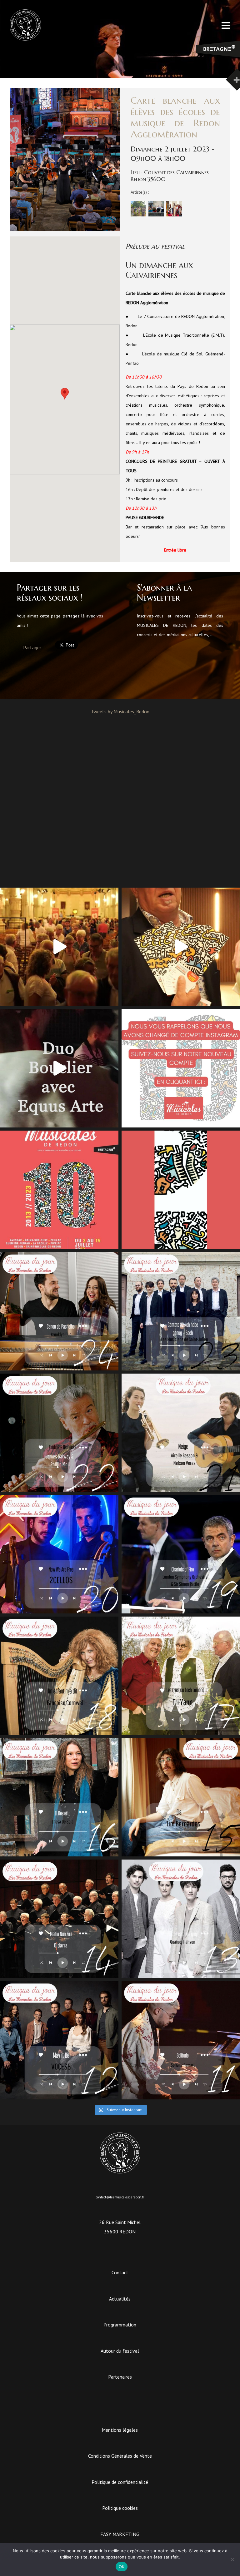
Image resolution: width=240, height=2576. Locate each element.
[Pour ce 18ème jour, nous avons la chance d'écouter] (59, 1676)
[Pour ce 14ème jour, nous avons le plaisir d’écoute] (59, 1919)
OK (122, 2567)
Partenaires (120, 2377)
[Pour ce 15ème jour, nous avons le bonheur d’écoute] (181, 1797)
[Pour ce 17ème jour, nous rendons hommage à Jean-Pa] (181, 1676)
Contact (120, 2272)
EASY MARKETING (120, 2534)
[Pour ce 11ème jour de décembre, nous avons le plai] (181, 2040)
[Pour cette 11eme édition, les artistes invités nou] (181, 947)
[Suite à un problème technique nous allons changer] (59, 1190)
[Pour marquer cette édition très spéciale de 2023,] (181, 1190)
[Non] (232, 2559)
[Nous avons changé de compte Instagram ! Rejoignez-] (181, 1068)
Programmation (120, 2325)
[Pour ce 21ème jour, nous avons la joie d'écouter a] (181, 1433)
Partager (32, 647)
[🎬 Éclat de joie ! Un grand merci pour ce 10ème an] (59, 947)
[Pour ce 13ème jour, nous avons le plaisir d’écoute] (181, 1919)
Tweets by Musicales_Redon (120, 711)
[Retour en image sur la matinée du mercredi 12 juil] (59, 1068)
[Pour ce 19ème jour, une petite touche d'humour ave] (181, 1554)
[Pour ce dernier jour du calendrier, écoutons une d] (59, 1311)
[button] (65, 394)
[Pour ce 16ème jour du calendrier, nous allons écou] (59, 1797)
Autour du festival (120, 2351)
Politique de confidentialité (120, 2482)
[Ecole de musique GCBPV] (156, 215)
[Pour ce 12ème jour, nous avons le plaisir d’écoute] (59, 2040)
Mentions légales (120, 2430)
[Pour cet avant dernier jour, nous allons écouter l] (181, 1311)
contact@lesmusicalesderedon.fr (120, 2197)
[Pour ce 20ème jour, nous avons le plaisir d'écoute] (59, 1554)
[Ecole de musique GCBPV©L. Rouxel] (174, 215)
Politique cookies (120, 2508)
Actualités (120, 2299)
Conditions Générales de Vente (120, 2456)
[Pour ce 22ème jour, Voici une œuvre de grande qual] (59, 1433)
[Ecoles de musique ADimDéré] (138, 215)
